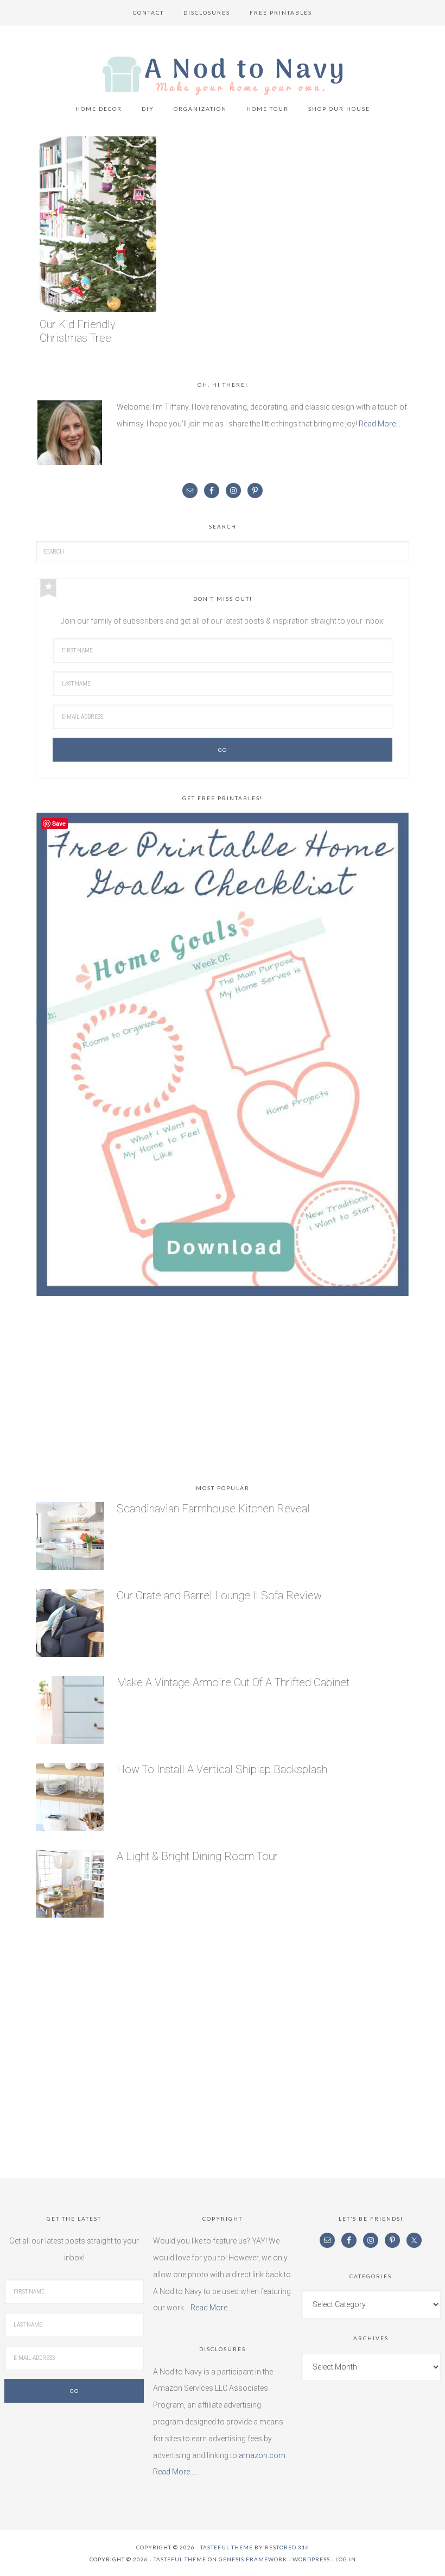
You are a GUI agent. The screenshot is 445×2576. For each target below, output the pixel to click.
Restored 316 (287, 2547)
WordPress (311, 2559)
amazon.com (262, 2455)
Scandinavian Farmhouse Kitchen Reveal (213, 1509)
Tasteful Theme (180, 2559)
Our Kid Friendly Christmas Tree (78, 331)
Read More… (380, 424)
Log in (346, 2559)
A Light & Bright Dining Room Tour (197, 1856)
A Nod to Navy (223, 76)
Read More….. (213, 2308)
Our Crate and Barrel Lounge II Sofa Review (219, 1595)
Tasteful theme (227, 2547)
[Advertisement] (223, 1392)
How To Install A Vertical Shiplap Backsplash (222, 1769)
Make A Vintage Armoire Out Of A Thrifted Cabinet (233, 1682)
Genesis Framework (253, 2559)
